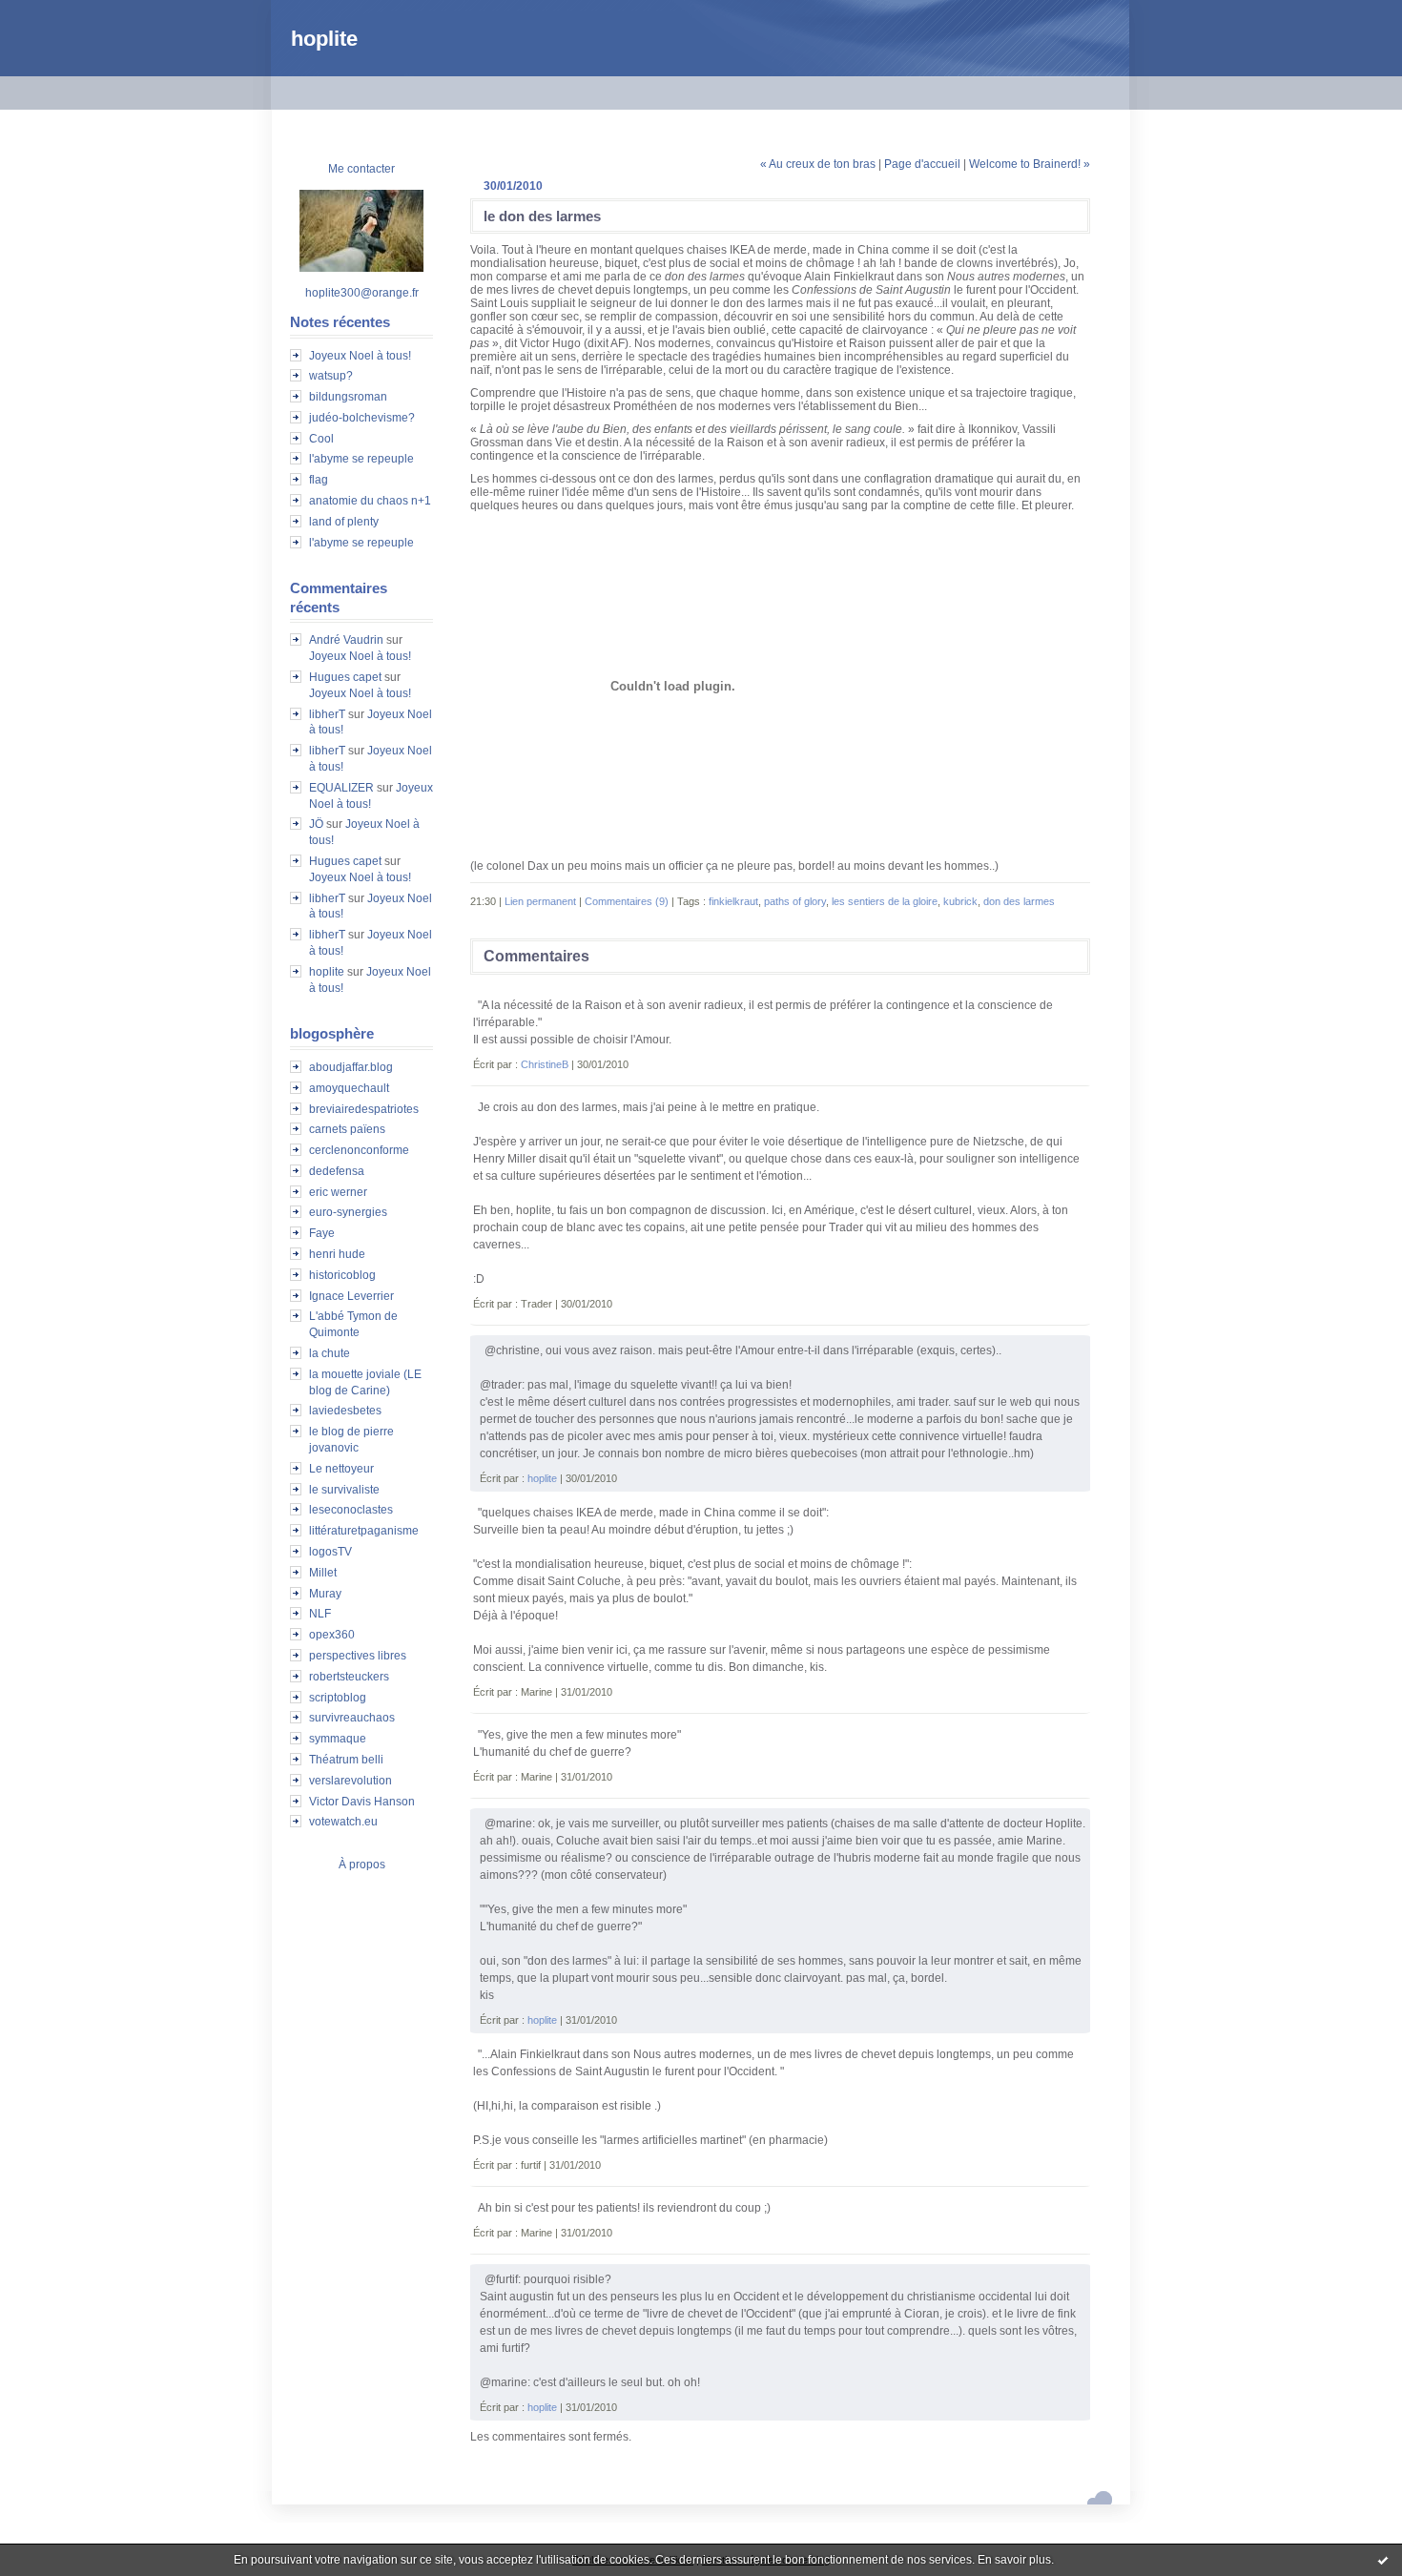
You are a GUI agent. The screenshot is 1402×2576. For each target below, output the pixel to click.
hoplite (324, 39)
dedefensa (337, 1171)
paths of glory (795, 901)
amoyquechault (349, 1088)
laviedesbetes (345, 1411)
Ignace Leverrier (351, 1296)
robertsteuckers (349, 1677)
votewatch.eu (343, 1822)
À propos (362, 1865)
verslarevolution (350, 1781)
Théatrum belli (346, 1760)
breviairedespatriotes (364, 1109)
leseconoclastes (351, 1510)
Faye (322, 1233)
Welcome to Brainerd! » (1030, 164)
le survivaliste (344, 1490)
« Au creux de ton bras (818, 164)
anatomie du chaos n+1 (370, 501)
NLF (320, 1614)
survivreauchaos (352, 1718)
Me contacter (361, 169)
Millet (323, 1573)
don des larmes (1019, 901)
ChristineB (545, 1064)
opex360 (332, 1635)
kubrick (960, 901)
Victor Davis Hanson (362, 1802)
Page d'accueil (922, 164)
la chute (330, 1353)
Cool (321, 439)
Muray (325, 1594)
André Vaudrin (346, 640)
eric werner (338, 1192)
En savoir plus (1014, 2560)
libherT (327, 714)
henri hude (337, 1254)
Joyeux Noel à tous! (360, 356)
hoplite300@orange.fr (362, 293)
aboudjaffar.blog (351, 1067)
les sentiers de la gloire (885, 901)
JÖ (316, 824)
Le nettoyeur (341, 1469)
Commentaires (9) (627, 901)
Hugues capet (345, 677)
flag (319, 480)
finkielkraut (733, 901)
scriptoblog (338, 1698)
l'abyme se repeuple (361, 459)
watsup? (331, 376)
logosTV (330, 1552)
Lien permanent (540, 901)
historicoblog (342, 1275)
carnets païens (347, 1129)
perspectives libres (358, 1656)
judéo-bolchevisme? (362, 418)
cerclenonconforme (359, 1150)
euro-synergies (348, 1212)
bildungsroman (348, 397)
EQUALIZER (341, 788)
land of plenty (344, 522)
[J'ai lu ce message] (1383, 2560)
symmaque (338, 1739)
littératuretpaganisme (364, 1531)
